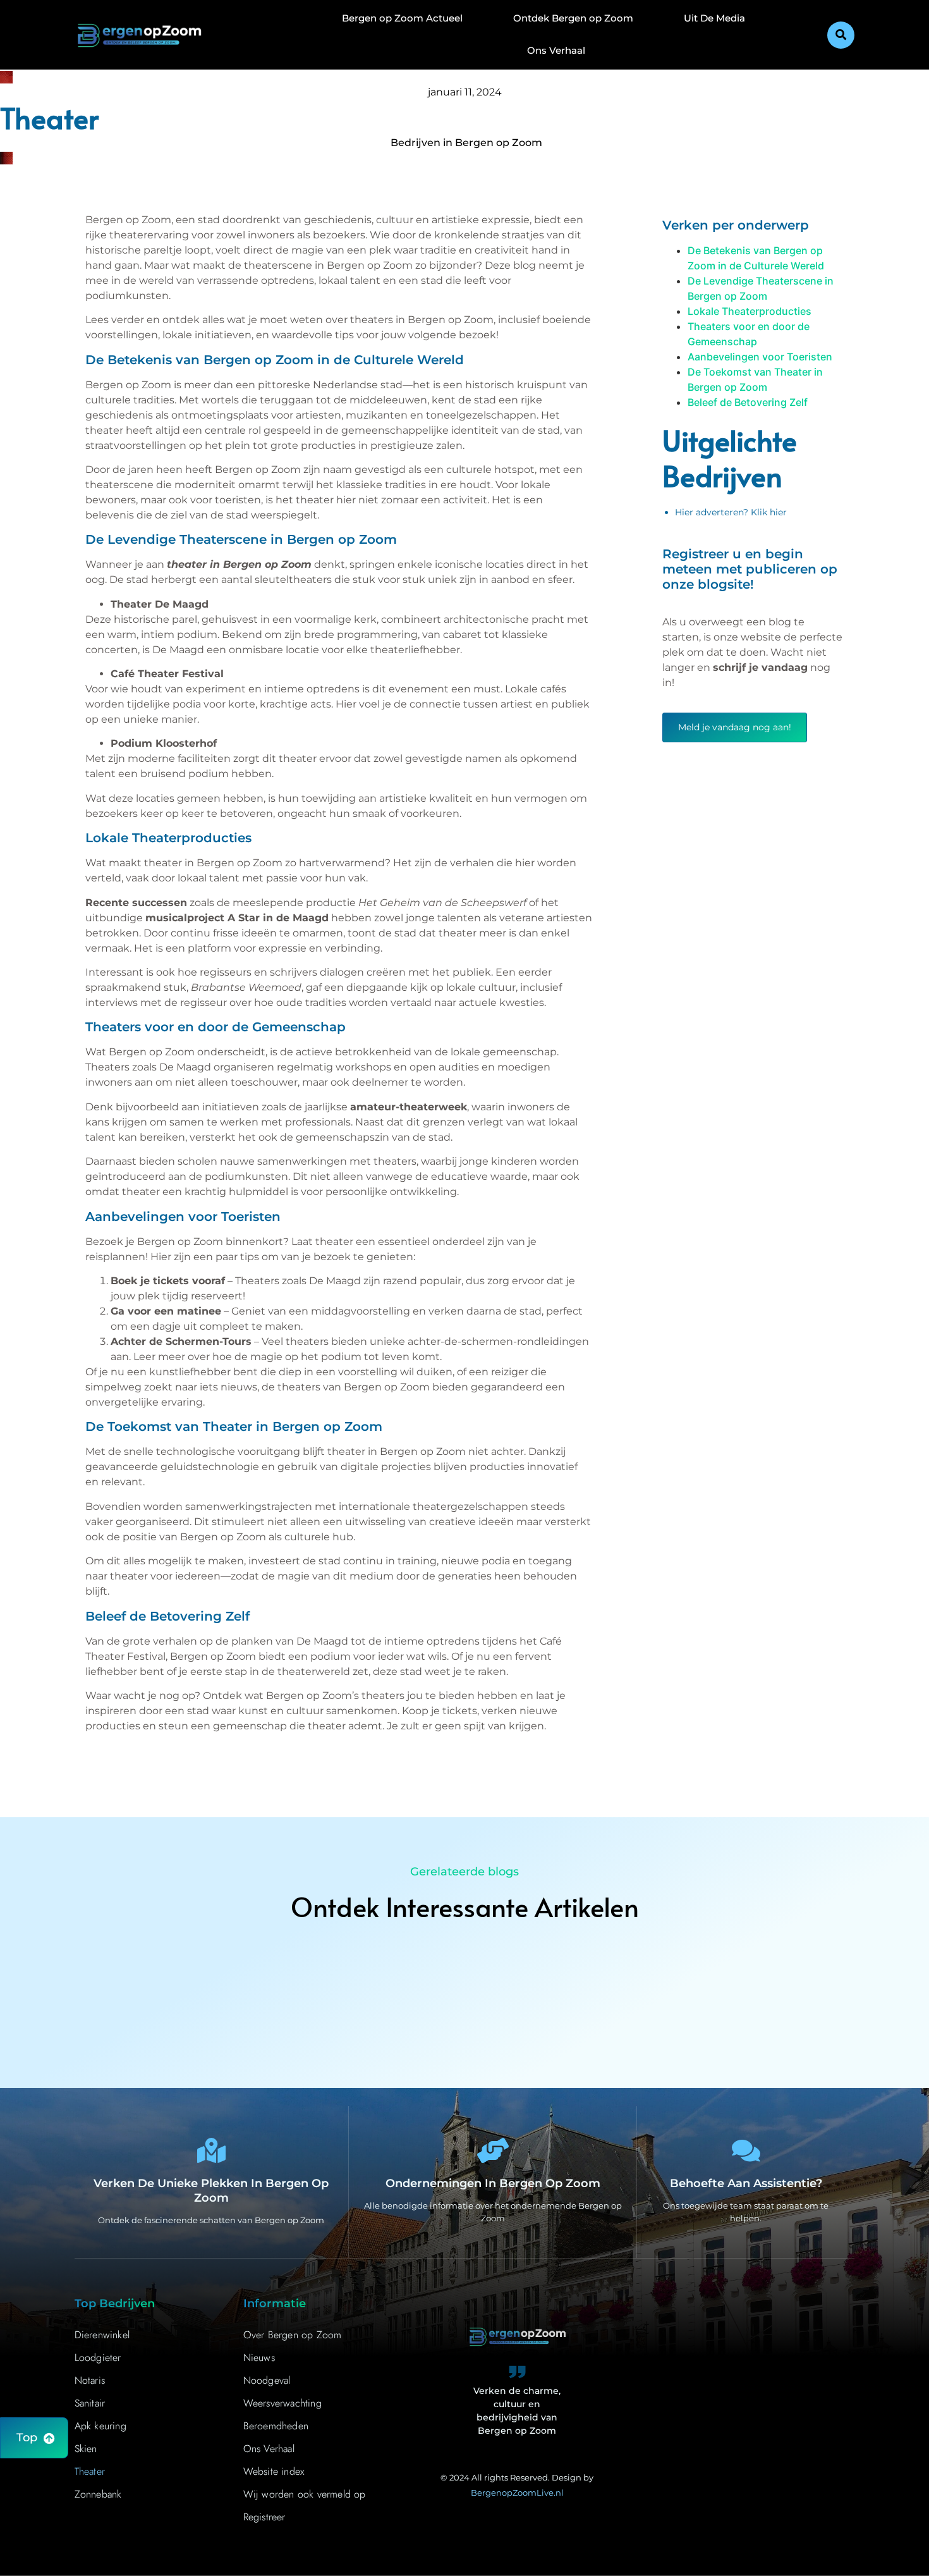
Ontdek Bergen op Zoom (573, 18)
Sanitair (90, 2403)
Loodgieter (98, 2358)
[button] (841, 35)
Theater (90, 2471)
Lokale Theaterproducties (750, 311)
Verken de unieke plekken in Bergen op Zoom (211, 2191)
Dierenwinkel (102, 2335)
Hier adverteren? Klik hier (731, 512)
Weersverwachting (282, 2403)
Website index (274, 2471)
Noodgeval (267, 2380)
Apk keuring (100, 2426)
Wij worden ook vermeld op (305, 2494)
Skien (86, 2449)
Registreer (264, 2517)
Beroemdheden (276, 2426)
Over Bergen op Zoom (293, 2335)
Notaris (90, 2380)
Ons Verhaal (556, 50)
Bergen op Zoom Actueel (402, 18)
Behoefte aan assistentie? (746, 2183)
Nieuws (259, 2358)
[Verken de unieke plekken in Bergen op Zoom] (211, 2150)
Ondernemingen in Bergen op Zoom (493, 2183)
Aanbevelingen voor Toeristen (760, 357)
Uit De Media (714, 18)
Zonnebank (98, 2494)
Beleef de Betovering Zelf (748, 402)
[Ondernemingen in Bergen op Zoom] (493, 2150)
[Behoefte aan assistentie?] (746, 2150)
